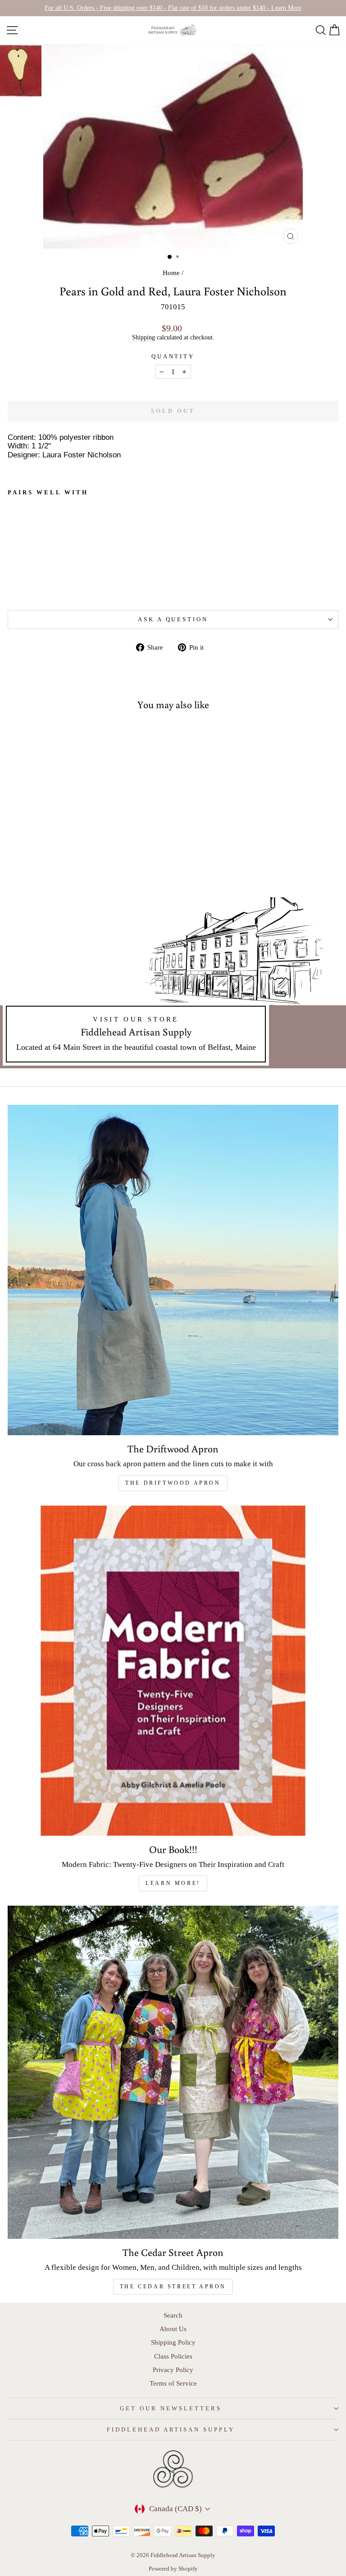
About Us (173, 2329)
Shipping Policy (173, 2342)
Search (173, 2315)
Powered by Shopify (173, 2569)
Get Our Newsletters (171, 2408)
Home (171, 273)
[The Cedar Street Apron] (173, 2072)
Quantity (173, 356)
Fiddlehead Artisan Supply (171, 2429)
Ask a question (173, 619)
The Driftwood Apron (173, 1483)
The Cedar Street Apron (173, 2287)
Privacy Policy (173, 2370)
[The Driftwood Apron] (173, 1270)
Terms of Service (173, 2383)
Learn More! (173, 1883)
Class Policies (173, 2356)
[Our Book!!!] (173, 1671)
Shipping (143, 337)
